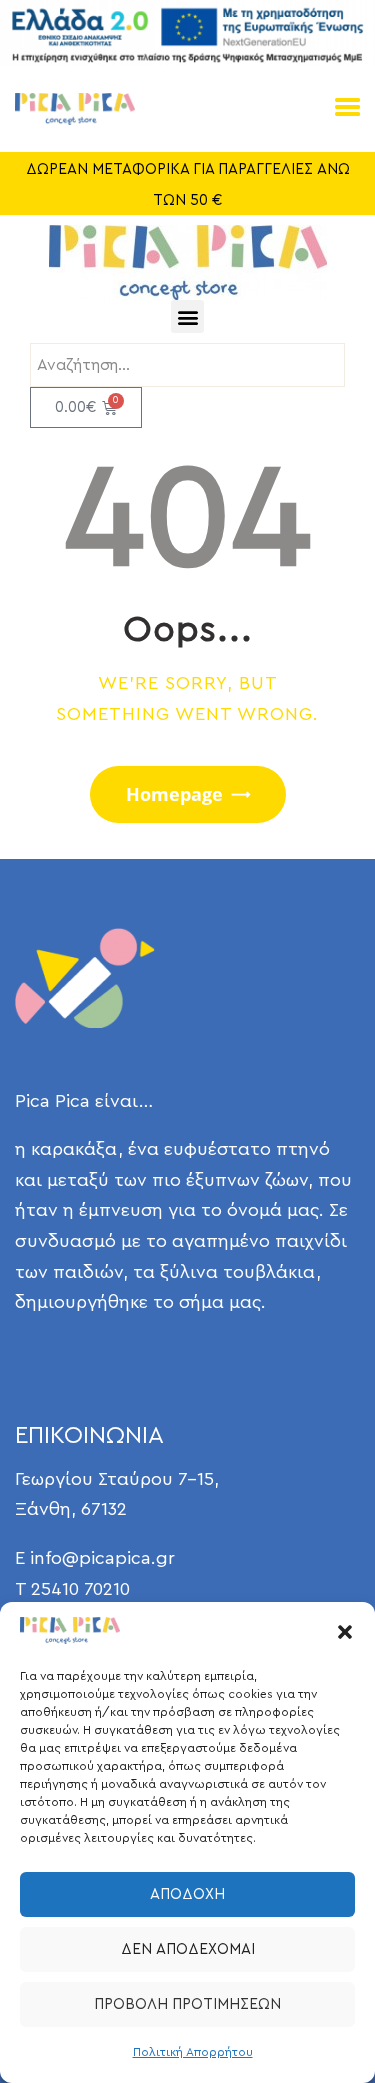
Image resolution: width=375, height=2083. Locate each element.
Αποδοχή (187, 1894)
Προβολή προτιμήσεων (187, 2004)
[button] (345, 1632)
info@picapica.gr (102, 1558)
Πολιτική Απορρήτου (193, 2052)
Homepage (174, 794)
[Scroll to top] (330, 2026)
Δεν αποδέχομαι (188, 1949)
